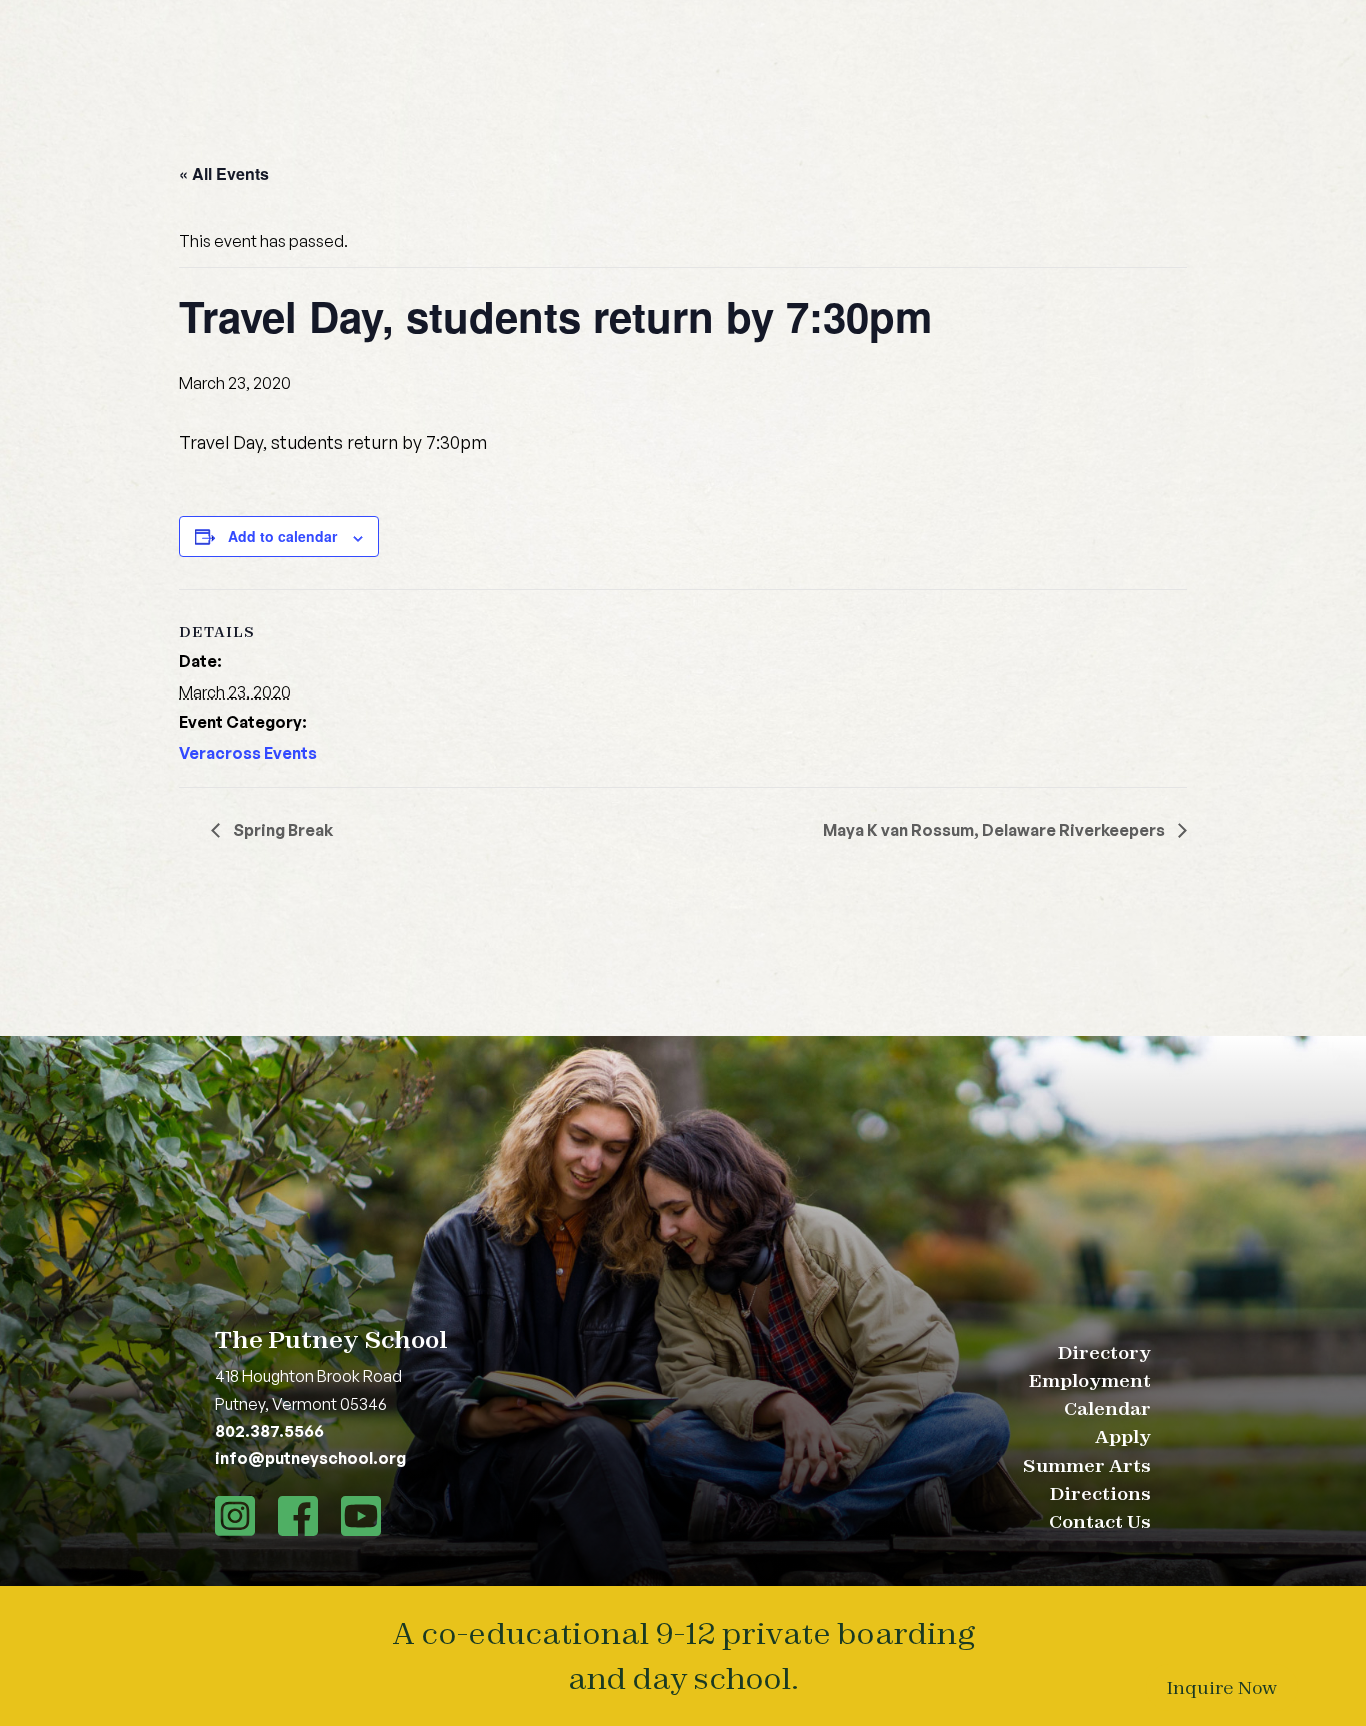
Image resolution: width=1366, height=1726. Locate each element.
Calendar (1107, 1408)
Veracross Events (248, 753)
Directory (1104, 1352)
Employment (1090, 1380)
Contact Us (1100, 1521)
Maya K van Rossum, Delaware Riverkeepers (995, 830)
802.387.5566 (269, 1431)
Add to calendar (282, 536)
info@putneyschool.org (310, 1458)
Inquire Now (1222, 1687)
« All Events (224, 173)
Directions (1100, 1493)
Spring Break (281, 830)
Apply (1123, 1436)
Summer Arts (1087, 1465)
